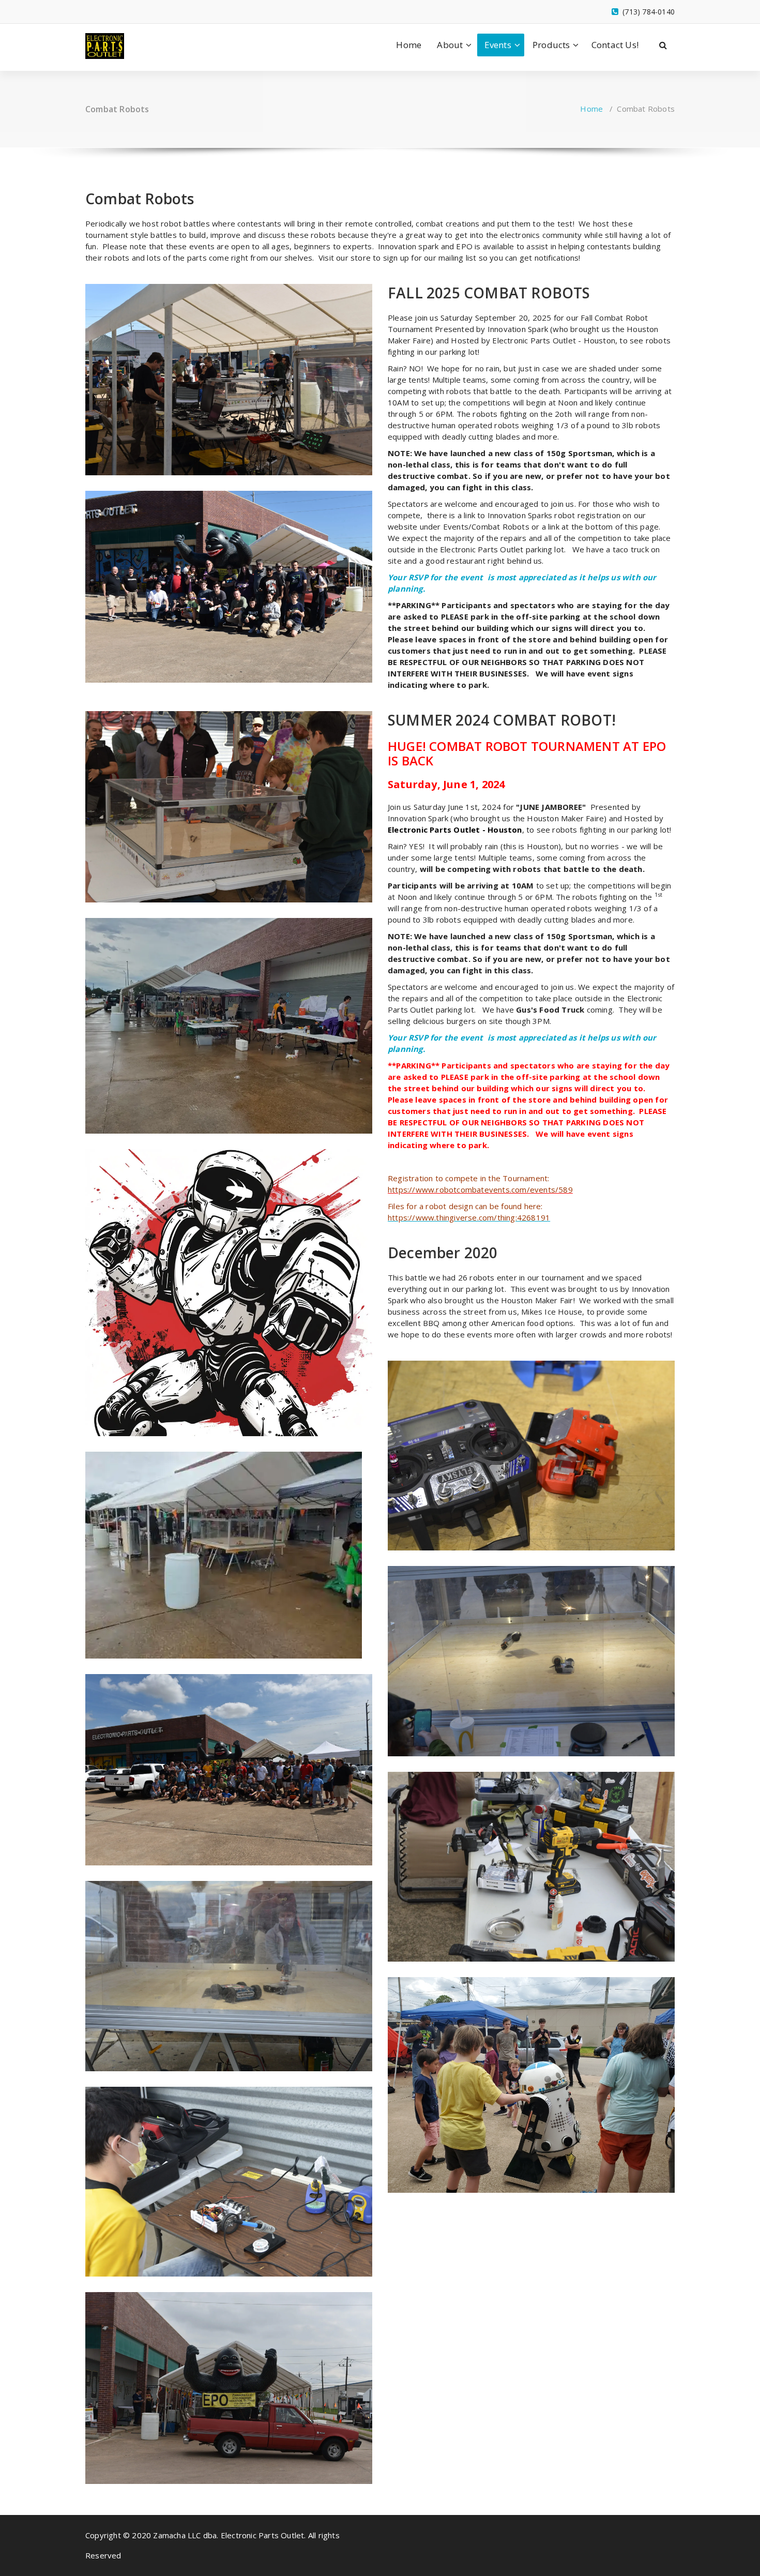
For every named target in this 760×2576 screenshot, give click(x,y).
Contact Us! (615, 45)
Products (551, 45)
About (450, 45)
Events (498, 45)
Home (409, 45)
